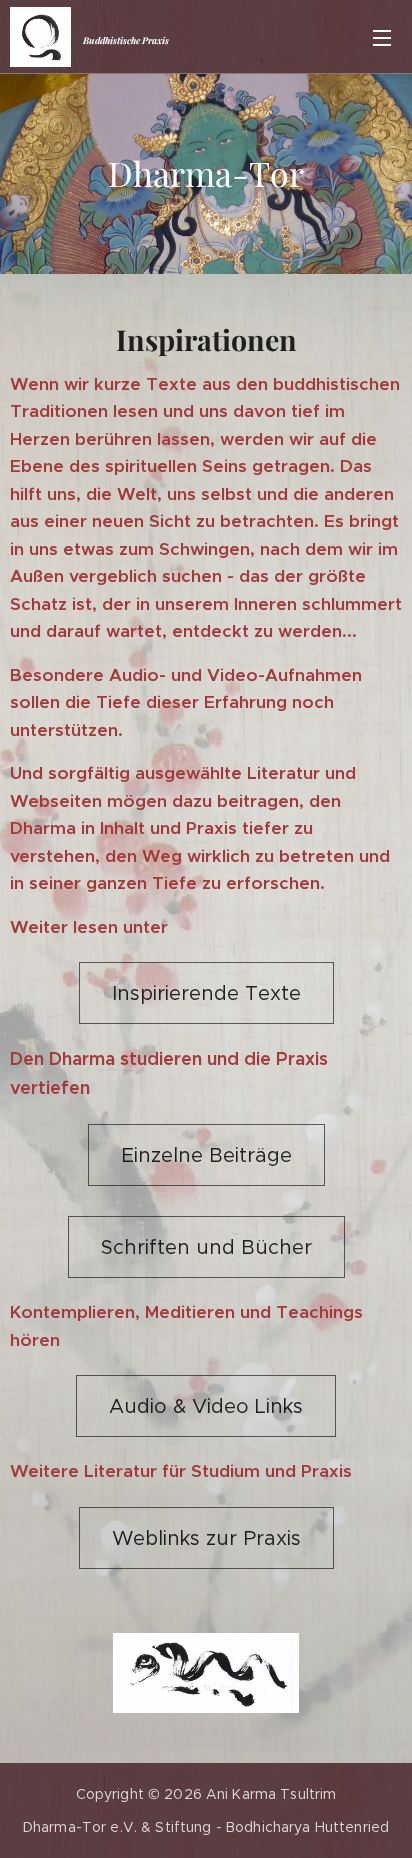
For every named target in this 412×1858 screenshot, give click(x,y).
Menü (382, 37)
